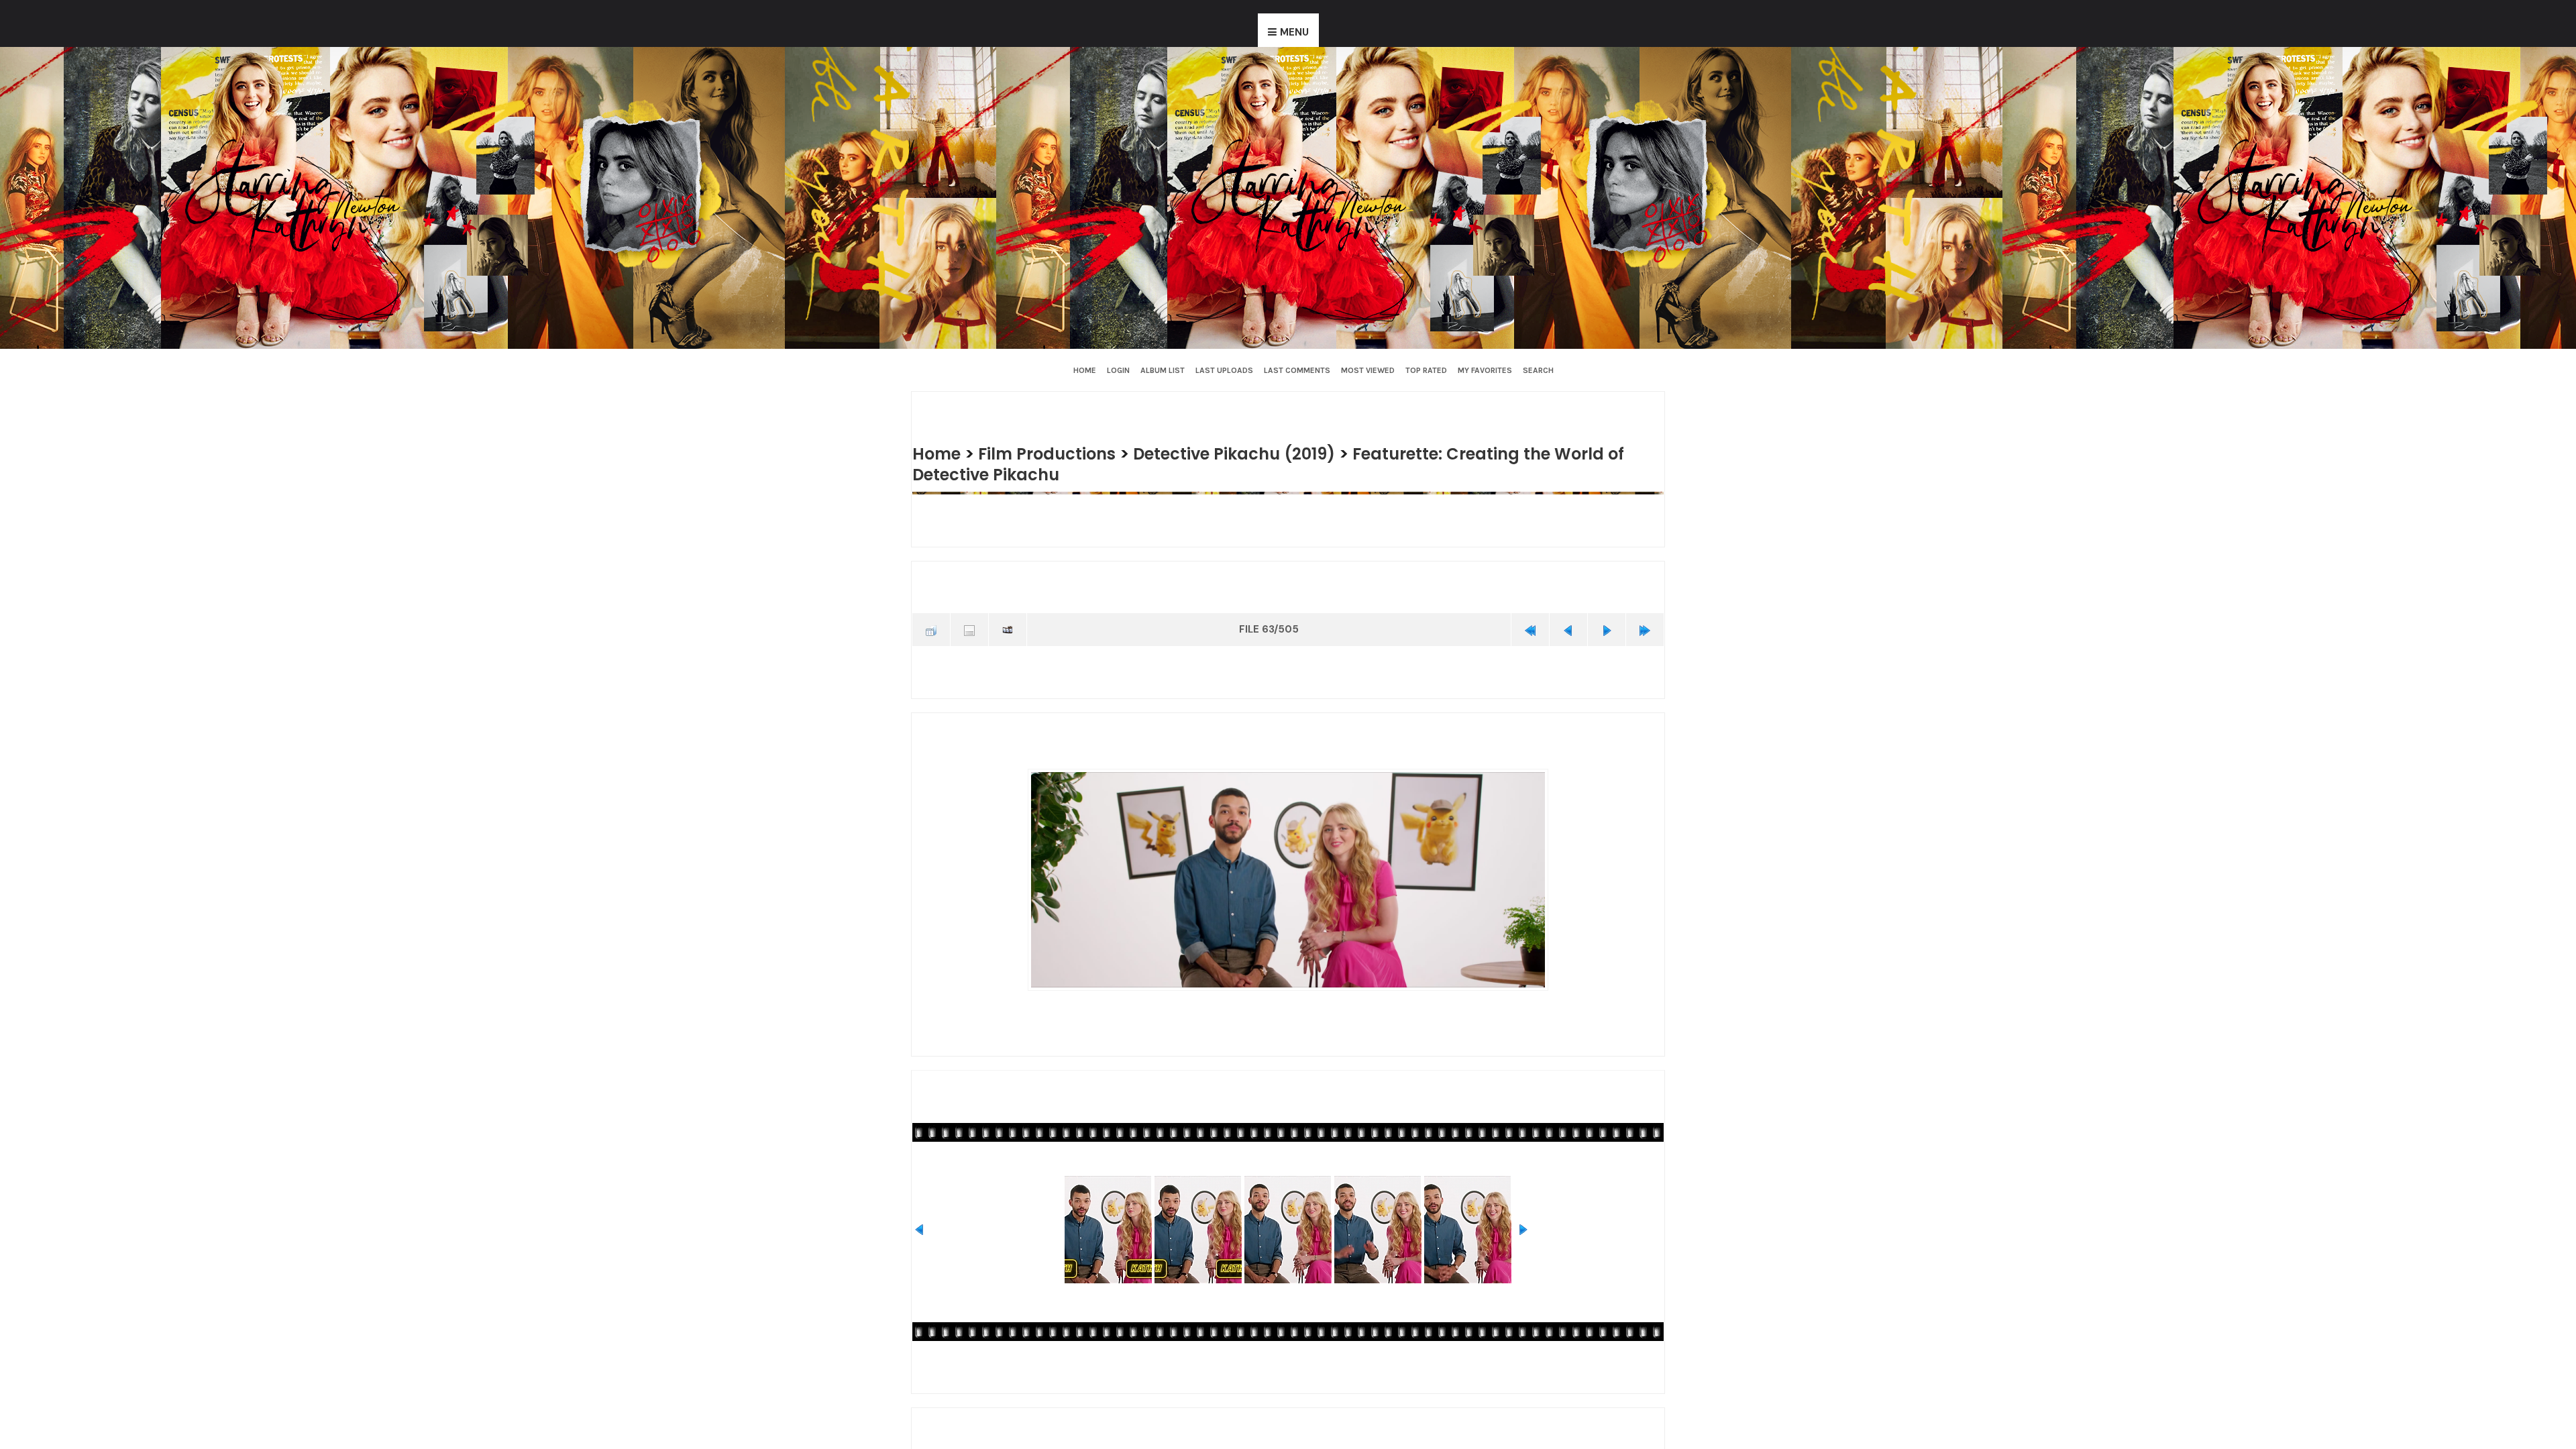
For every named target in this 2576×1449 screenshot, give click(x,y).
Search (1538, 370)
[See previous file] (1568, 629)
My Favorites (1485, 370)
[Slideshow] (1008, 629)
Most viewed (1368, 370)
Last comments (1297, 370)
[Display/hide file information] (969, 629)
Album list (1163, 370)
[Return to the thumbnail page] (931, 629)
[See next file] (1607, 629)
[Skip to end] (1645, 629)
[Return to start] (1530, 629)
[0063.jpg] (1288, 877)
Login (1118, 370)
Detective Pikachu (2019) (1252, 453)
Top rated (1426, 370)
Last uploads (1224, 370)
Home (1085, 370)
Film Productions (1055, 453)
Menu (1294, 32)
